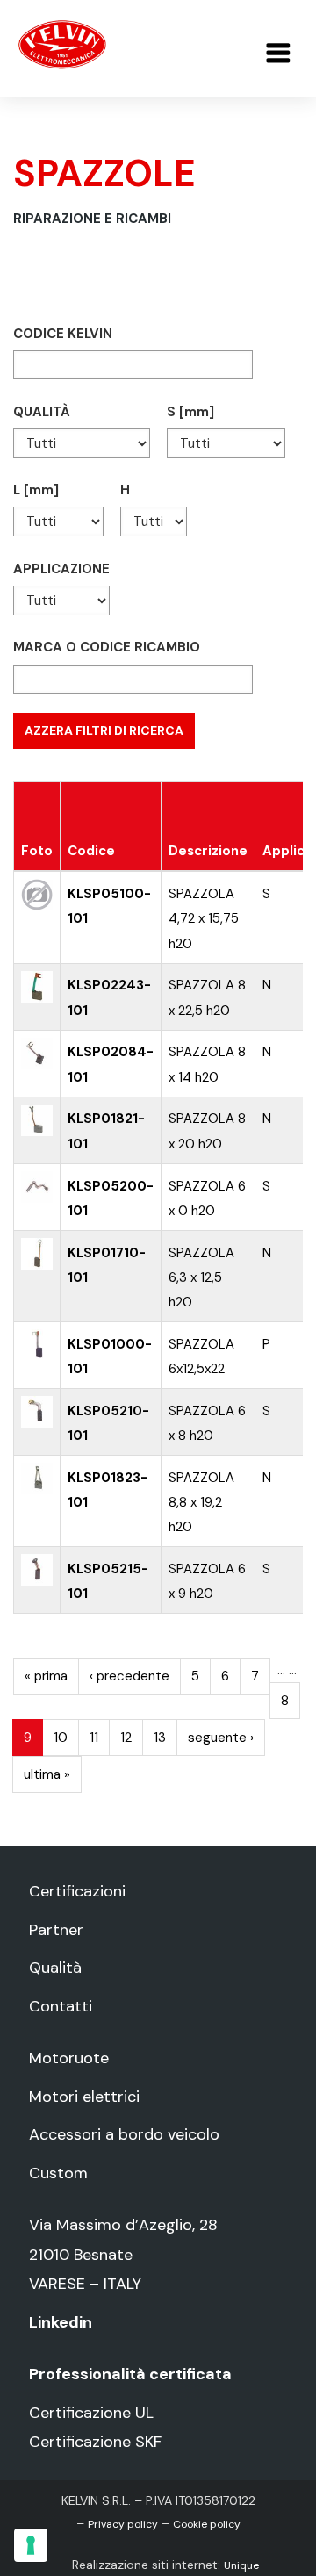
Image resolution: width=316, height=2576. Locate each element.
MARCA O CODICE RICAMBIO (107, 647)
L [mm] (36, 490)
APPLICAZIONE (61, 569)
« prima (46, 1676)
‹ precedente (129, 1676)
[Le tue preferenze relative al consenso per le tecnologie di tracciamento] (31, 2545)
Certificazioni (77, 1891)
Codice (91, 851)
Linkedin (61, 2322)
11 (94, 1738)
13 (160, 1738)
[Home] (62, 44)
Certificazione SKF (95, 2442)
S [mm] (190, 412)
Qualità (55, 1968)
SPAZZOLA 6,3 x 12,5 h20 (201, 1277)
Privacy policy (123, 2524)
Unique (241, 2565)
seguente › (221, 1738)
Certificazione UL (91, 2413)
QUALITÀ (42, 412)
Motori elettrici (84, 2097)
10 (61, 1738)
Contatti (61, 2006)
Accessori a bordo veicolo (124, 2134)
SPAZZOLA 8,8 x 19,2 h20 (201, 1502)
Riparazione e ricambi (92, 219)
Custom (58, 2173)
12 (126, 1738)
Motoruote (69, 2058)
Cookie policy (207, 2524)
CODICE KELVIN (63, 334)
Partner (56, 1930)
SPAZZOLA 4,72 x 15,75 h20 (204, 918)
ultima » (47, 1774)
